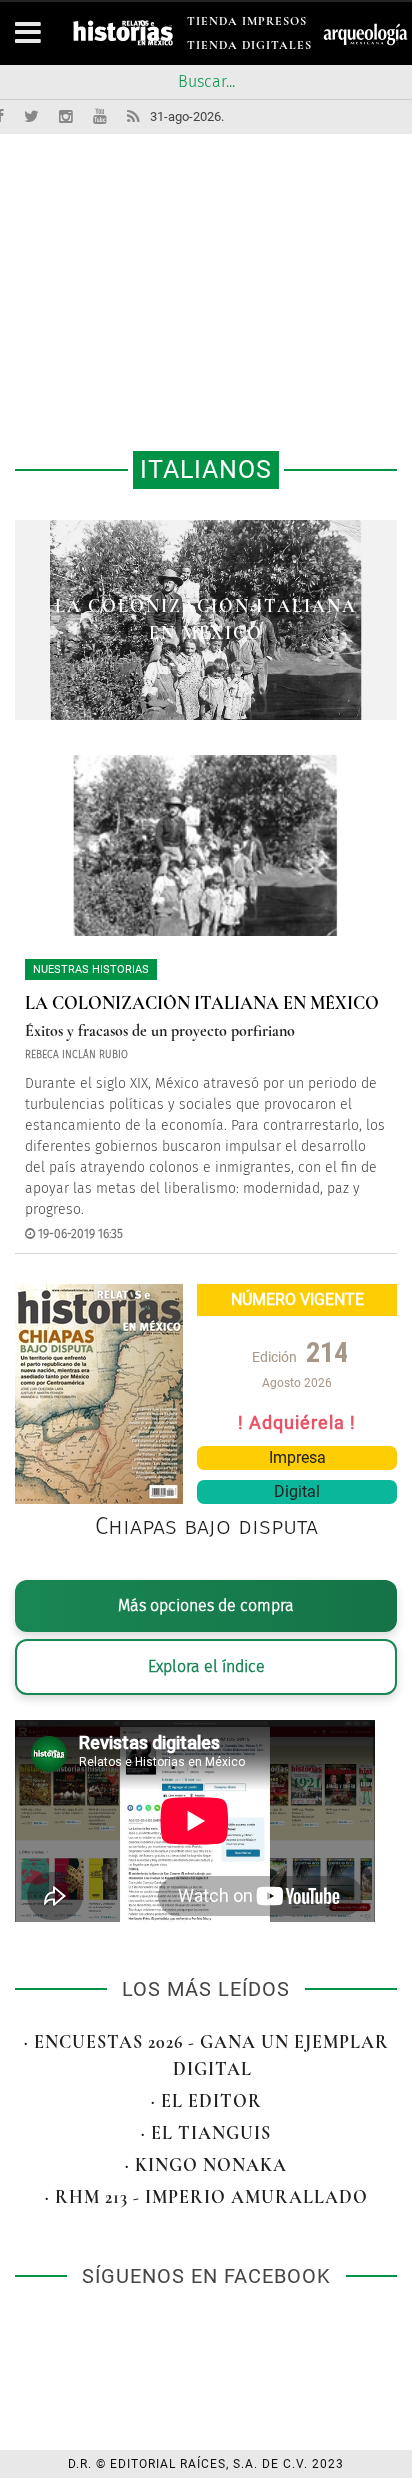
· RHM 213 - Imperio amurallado (206, 2197)
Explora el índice (206, 1666)
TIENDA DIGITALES (249, 48)
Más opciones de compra (206, 1605)
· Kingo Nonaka (206, 2165)
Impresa (297, 1457)
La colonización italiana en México (202, 1003)
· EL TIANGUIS (206, 2133)
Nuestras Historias (91, 969)
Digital (297, 1491)
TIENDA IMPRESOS (247, 24)
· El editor (206, 2101)
